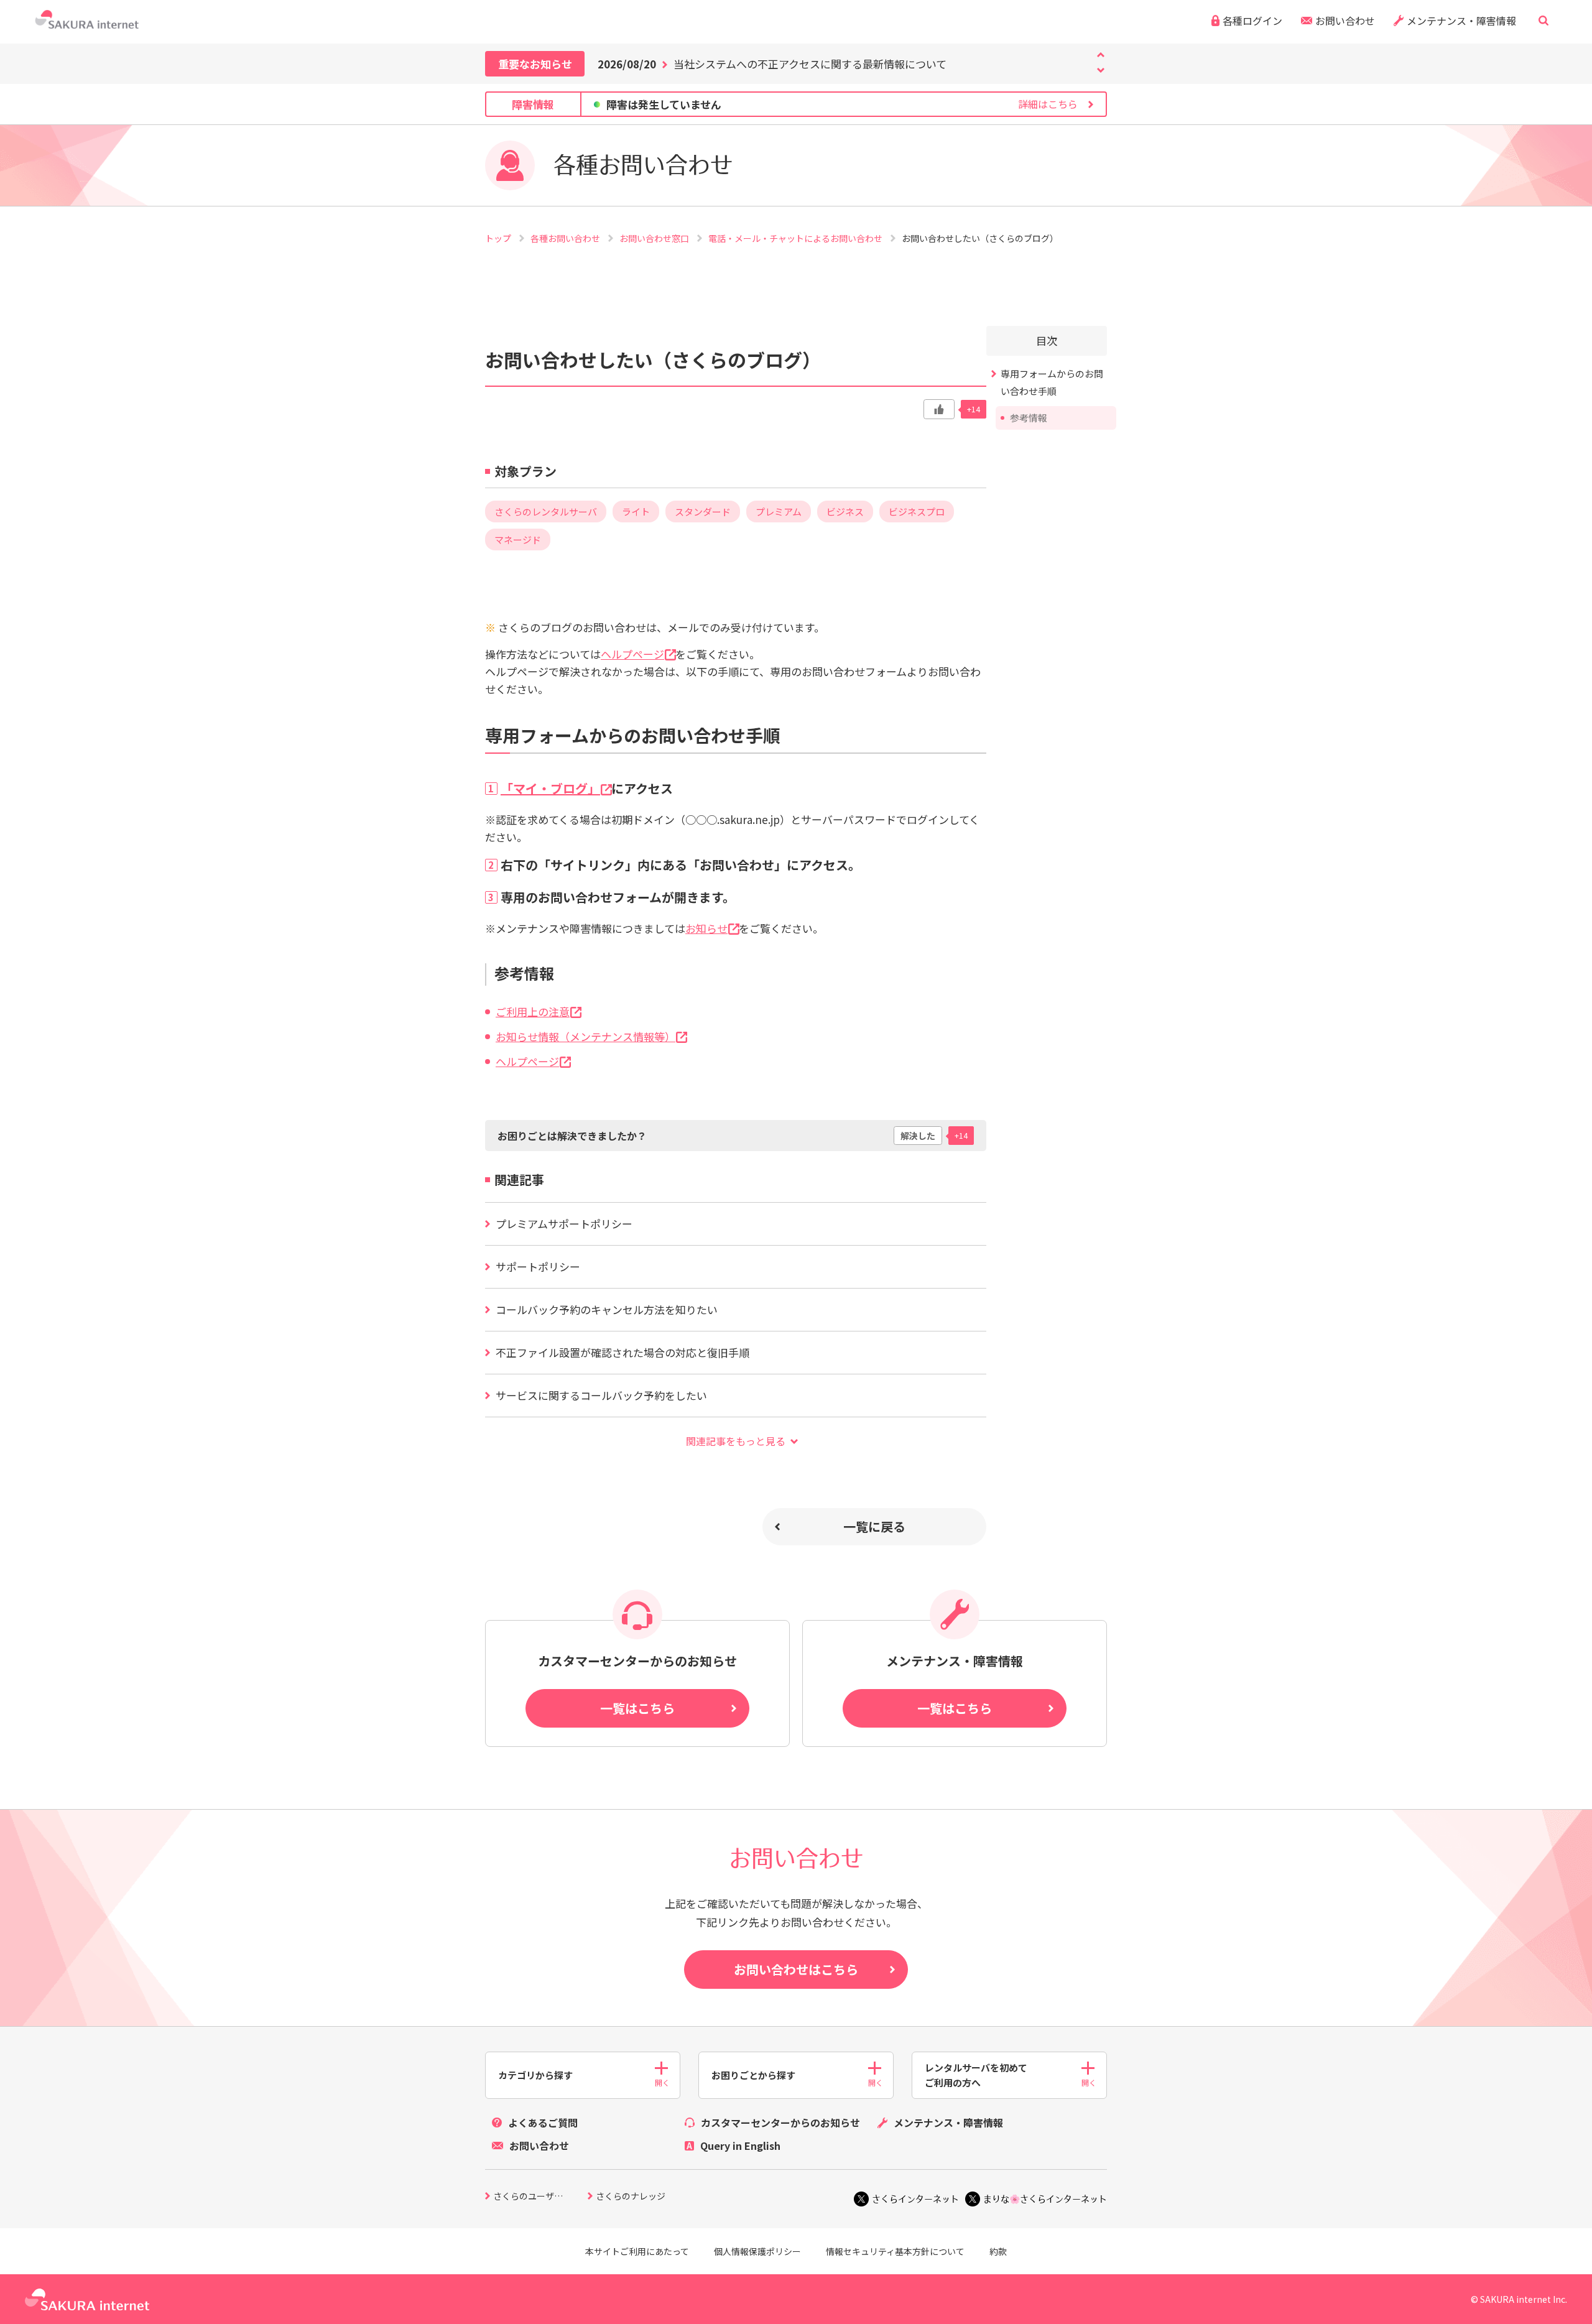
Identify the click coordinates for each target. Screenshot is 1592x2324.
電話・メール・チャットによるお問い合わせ (796, 238)
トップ (499, 238)
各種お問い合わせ (566, 238)
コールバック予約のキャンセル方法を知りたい (607, 1309)
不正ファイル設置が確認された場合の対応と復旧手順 (622, 1352)
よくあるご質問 (543, 2123)
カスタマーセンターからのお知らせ (780, 2123)
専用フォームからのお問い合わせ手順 (633, 735)
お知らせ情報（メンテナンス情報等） (585, 1036)
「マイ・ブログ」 (550, 788)
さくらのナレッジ (631, 2197)
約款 (998, 2251)
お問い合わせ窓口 (655, 238)
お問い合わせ (1345, 21)
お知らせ (706, 928)
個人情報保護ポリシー (757, 2251)
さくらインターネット (915, 2199)
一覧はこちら (637, 1708)
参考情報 (524, 973)
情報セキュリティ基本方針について (895, 2251)
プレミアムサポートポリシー (564, 1224)
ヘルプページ (632, 654)
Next (1101, 55)
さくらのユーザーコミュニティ (540, 2197)
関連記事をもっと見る (736, 1441)
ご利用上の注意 (533, 1012)
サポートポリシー (538, 1266)
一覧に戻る (874, 1526)
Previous (1101, 70)
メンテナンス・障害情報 (1461, 21)
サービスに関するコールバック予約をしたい (601, 1395)
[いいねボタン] (939, 409)
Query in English (740, 2146)
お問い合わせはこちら (796, 1969)
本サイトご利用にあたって (637, 2251)
